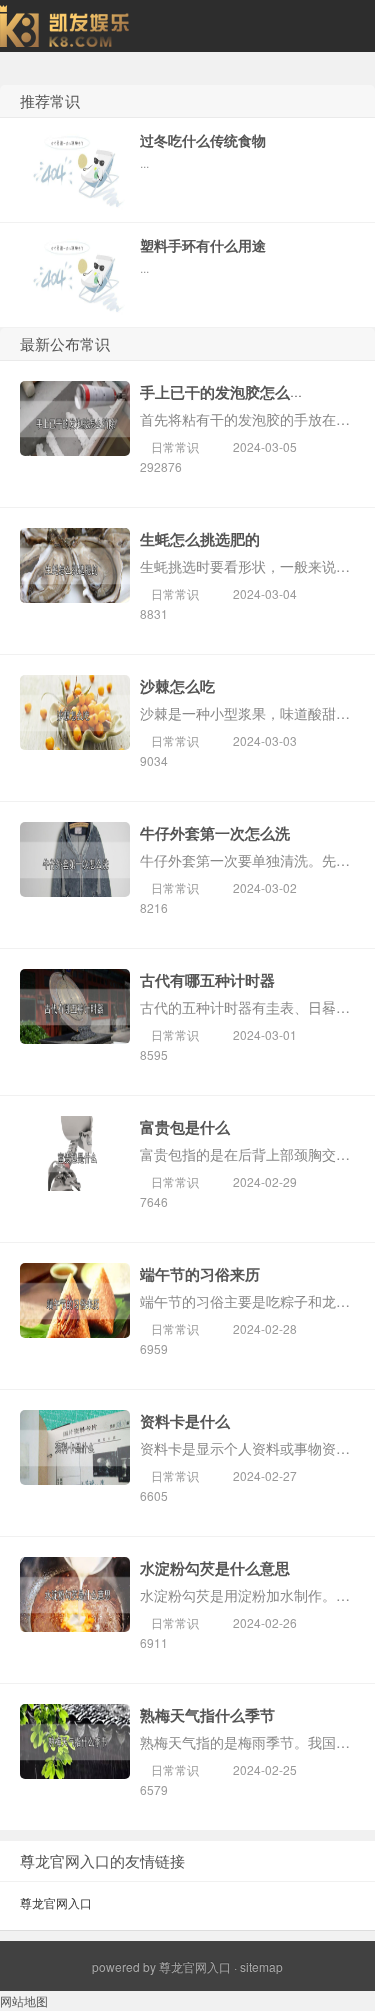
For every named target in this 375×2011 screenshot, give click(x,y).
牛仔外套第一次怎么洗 (215, 833)
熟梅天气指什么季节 (207, 1715)
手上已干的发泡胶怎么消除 (230, 392)
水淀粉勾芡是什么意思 (215, 1568)
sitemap (261, 1966)
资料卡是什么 (185, 1421)
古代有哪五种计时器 (207, 980)
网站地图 (24, 2000)
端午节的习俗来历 (200, 1274)
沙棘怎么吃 (177, 686)
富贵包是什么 (185, 1127)
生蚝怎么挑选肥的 (200, 539)
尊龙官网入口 (56, 1902)
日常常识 (175, 446)
